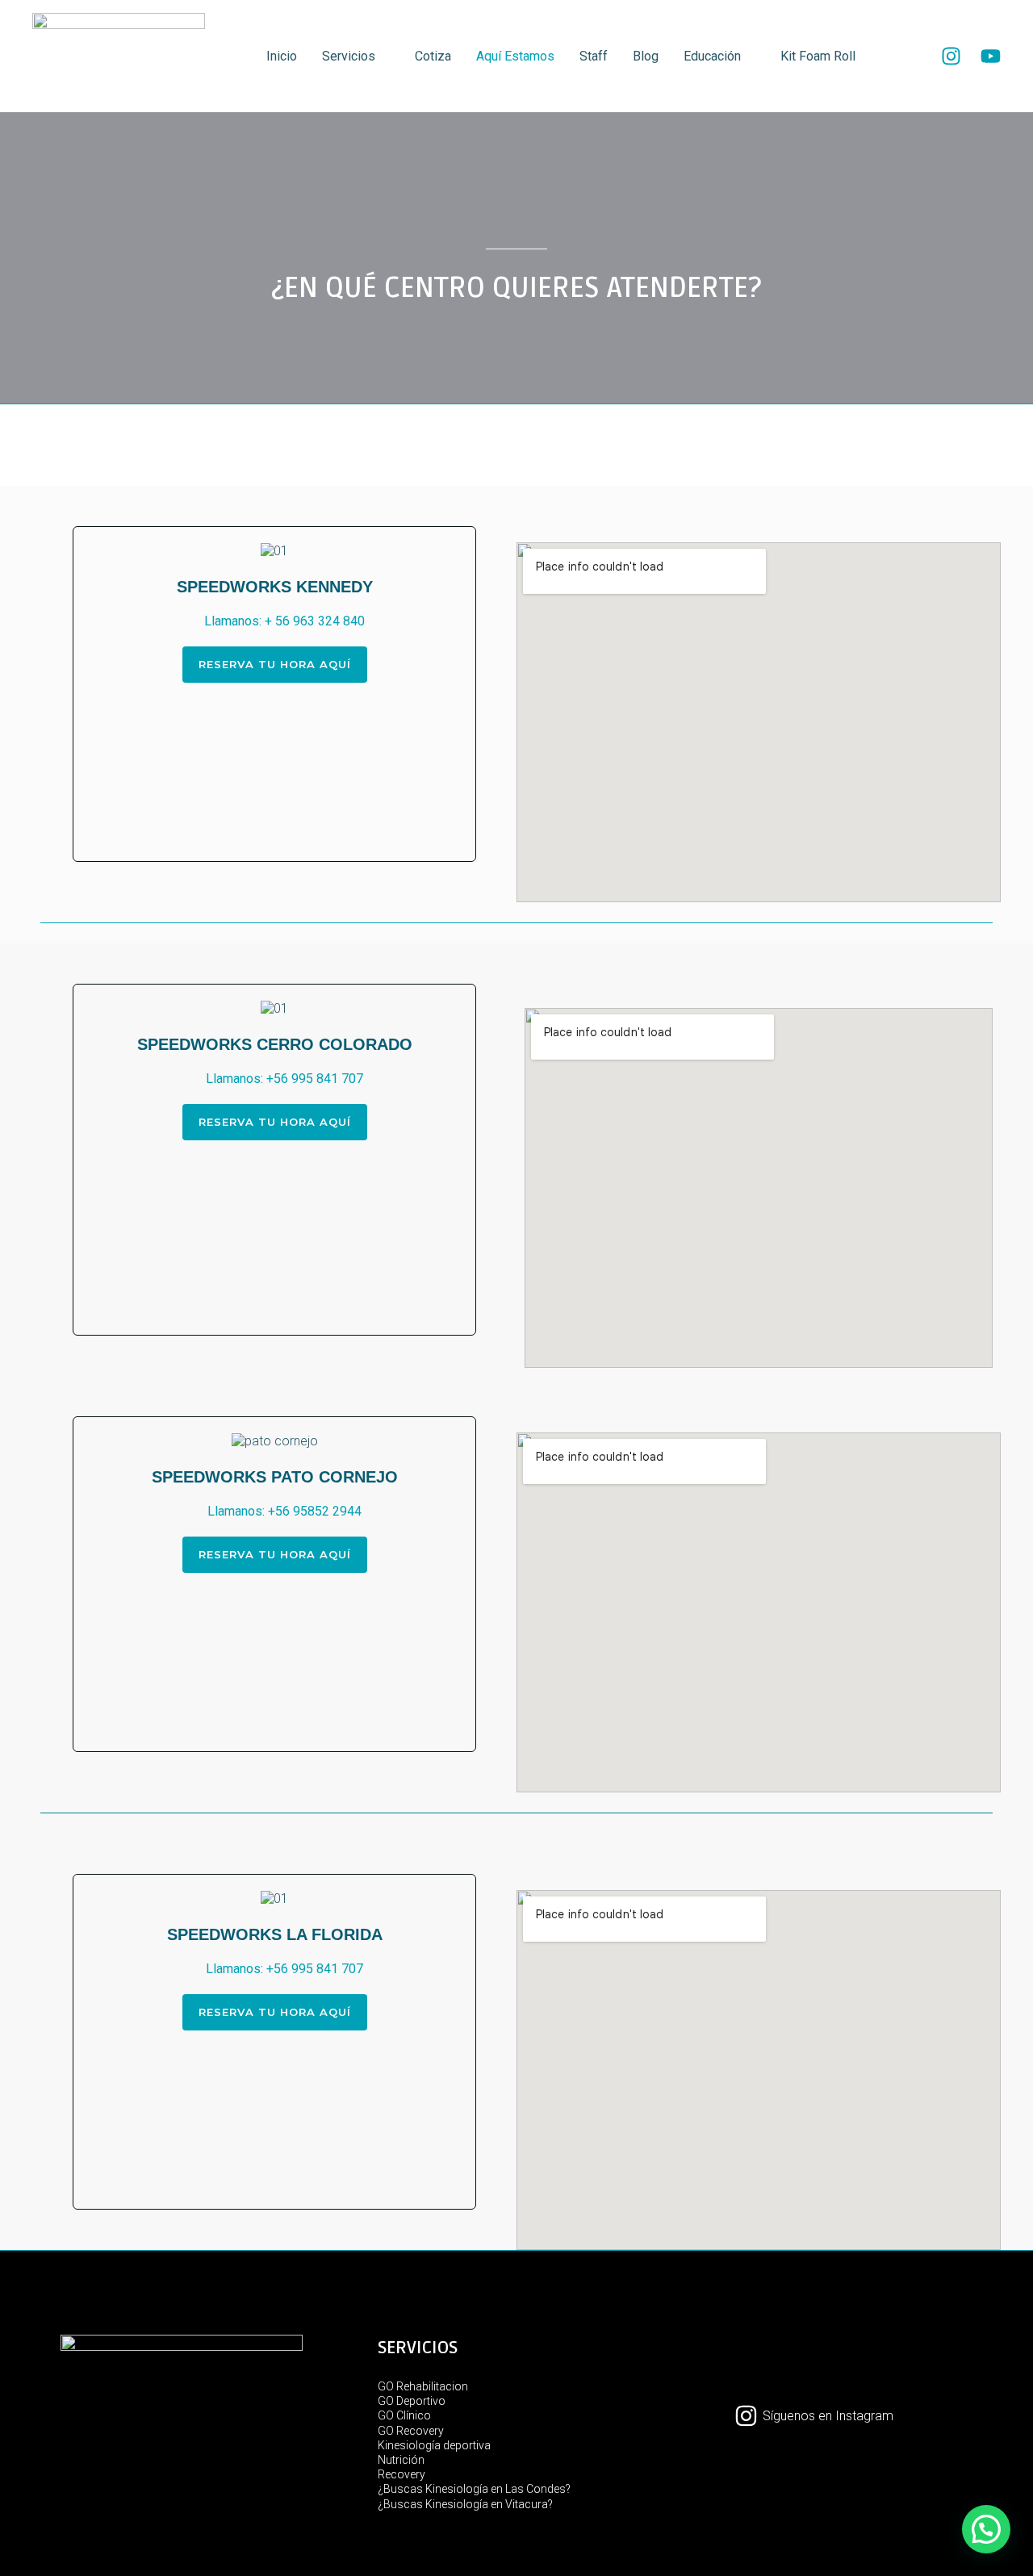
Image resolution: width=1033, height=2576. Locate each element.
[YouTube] (991, 56)
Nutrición (401, 2460)
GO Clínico (404, 2415)
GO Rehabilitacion (423, 2386)
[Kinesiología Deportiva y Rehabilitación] (119, 55)
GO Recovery (411, 2431)
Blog (646, 56)
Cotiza (433, 56)
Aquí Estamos (515, 56)
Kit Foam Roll (818, 56)
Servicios (349, 56)
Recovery (401, 2474)
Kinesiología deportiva (434, 2445)
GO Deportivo (412, 2401)
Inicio (282, 56)
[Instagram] (951, 56)
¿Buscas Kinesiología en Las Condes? (474, 2489)
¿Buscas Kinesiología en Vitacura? (465, 2504)
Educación (712, 56)
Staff (594, 56)
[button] (105, 552)
